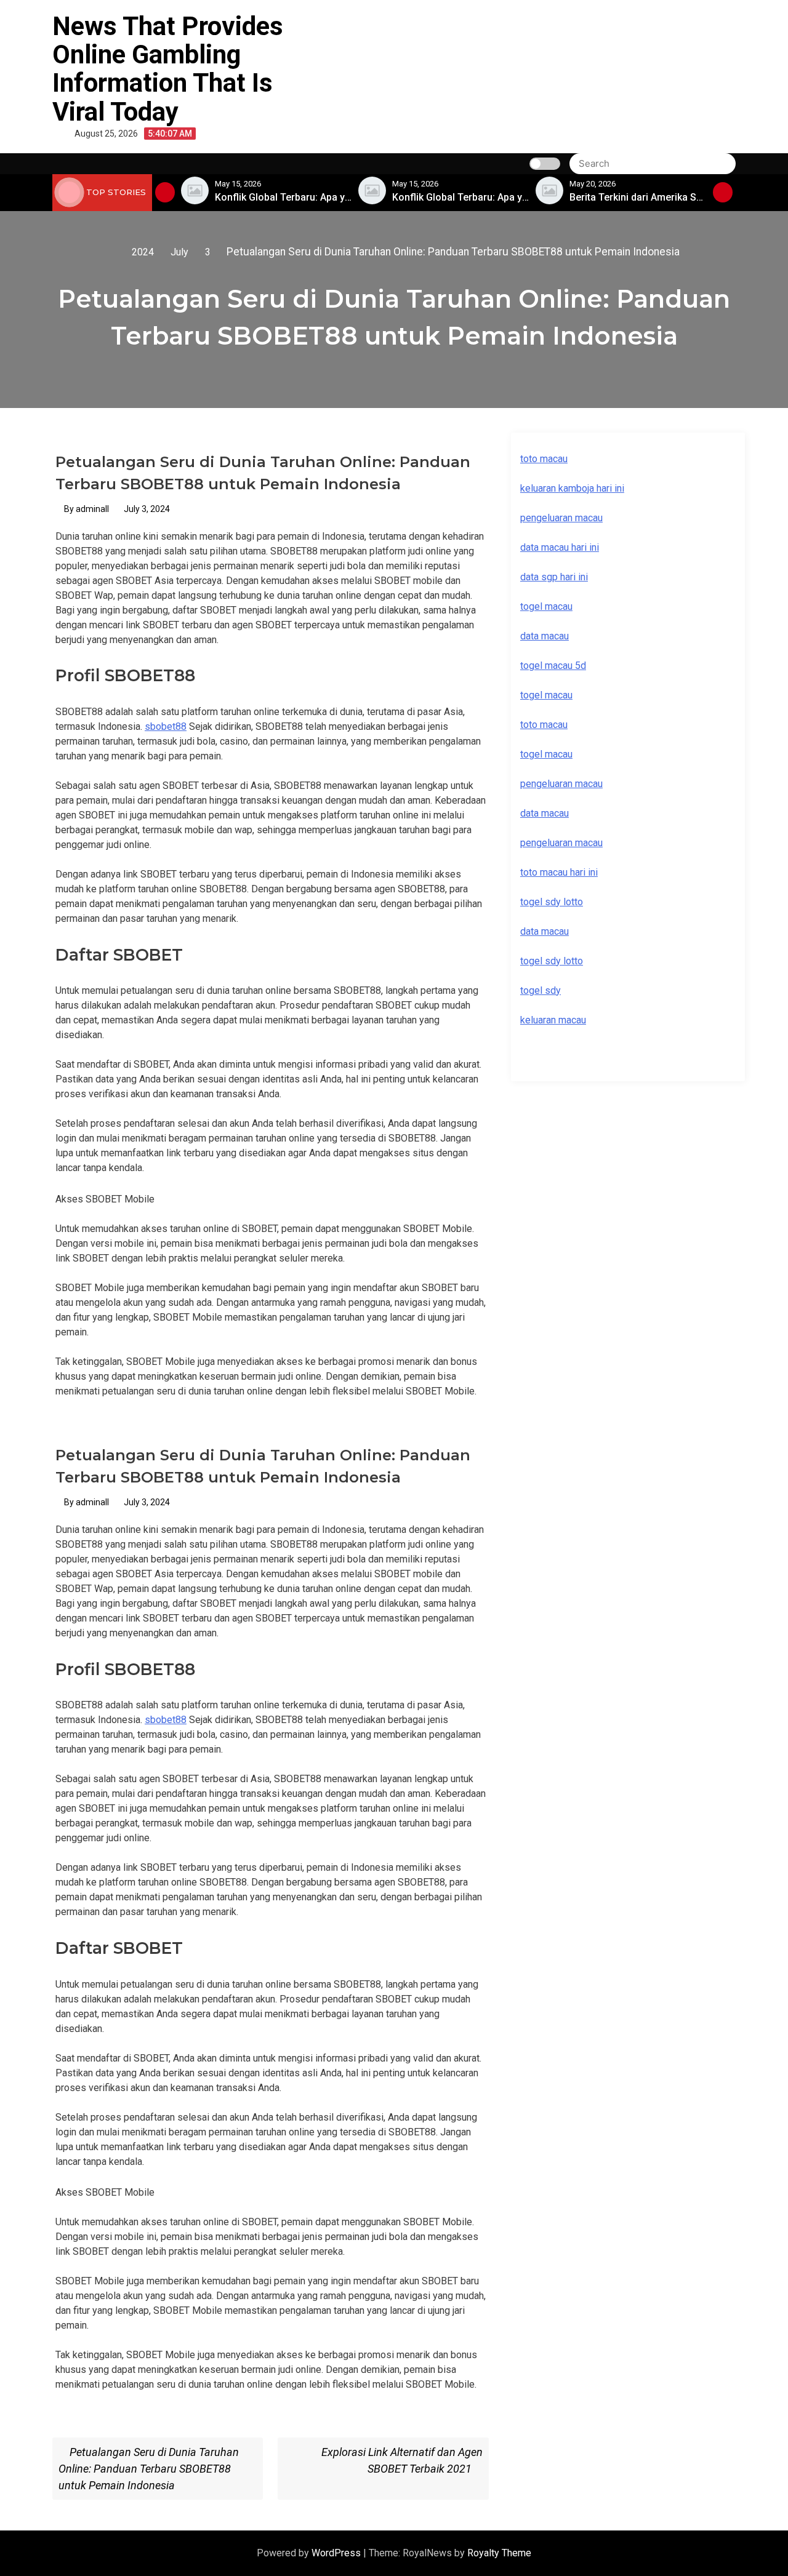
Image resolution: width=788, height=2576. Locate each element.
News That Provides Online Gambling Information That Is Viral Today (168, 69)
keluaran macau (553, 1020)
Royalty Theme (499, 2553)
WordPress (337, 2553)
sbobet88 (166, 726)
